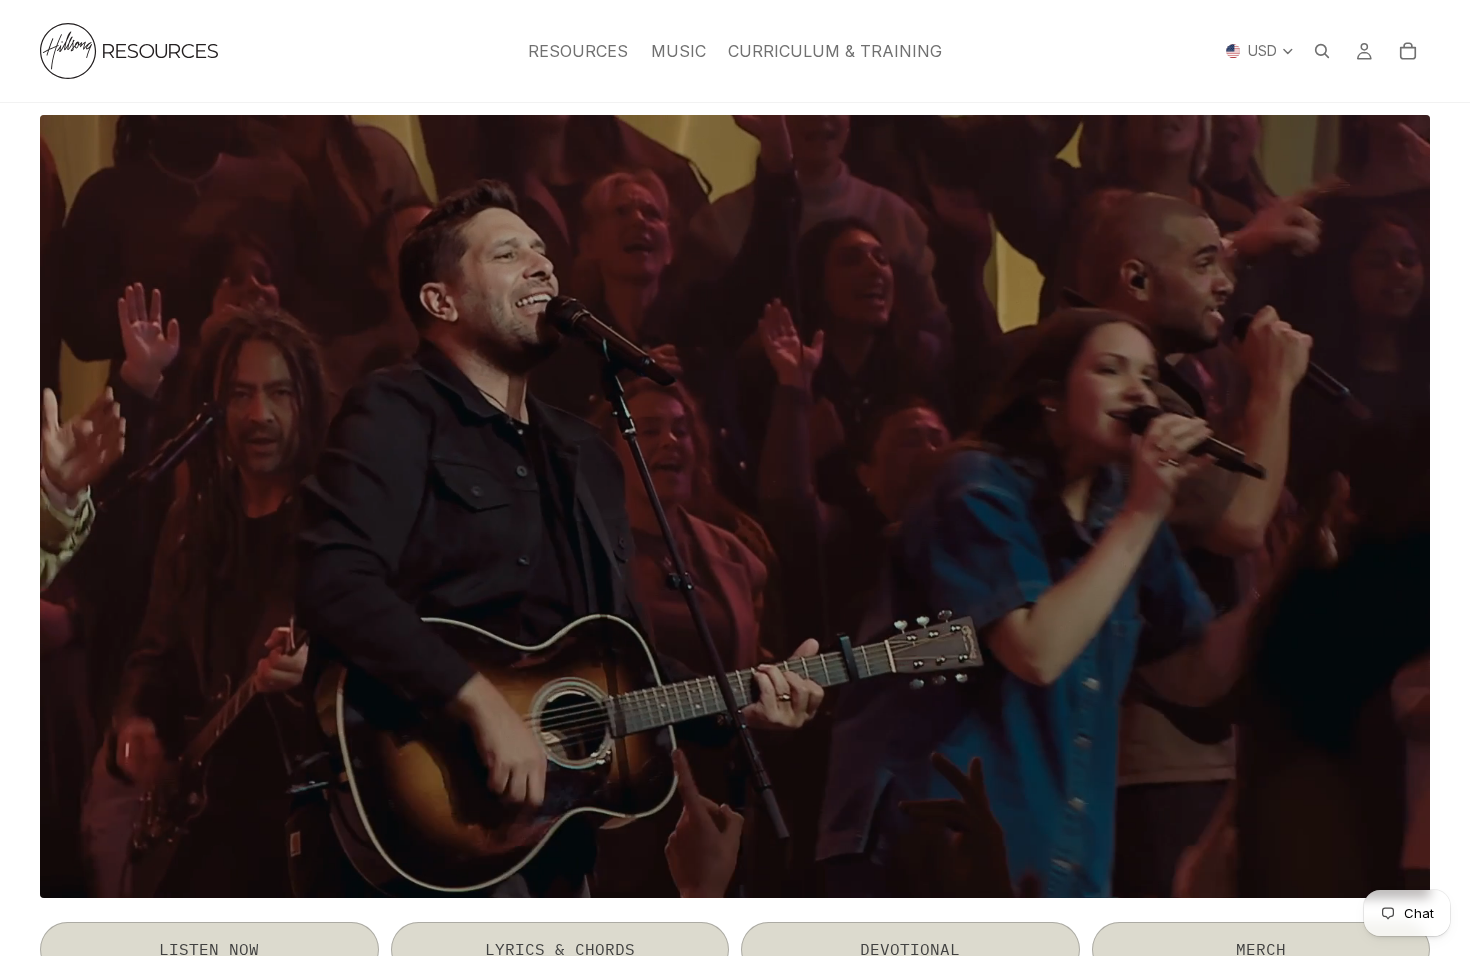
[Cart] (1408, 51)
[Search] (1322, 51)
